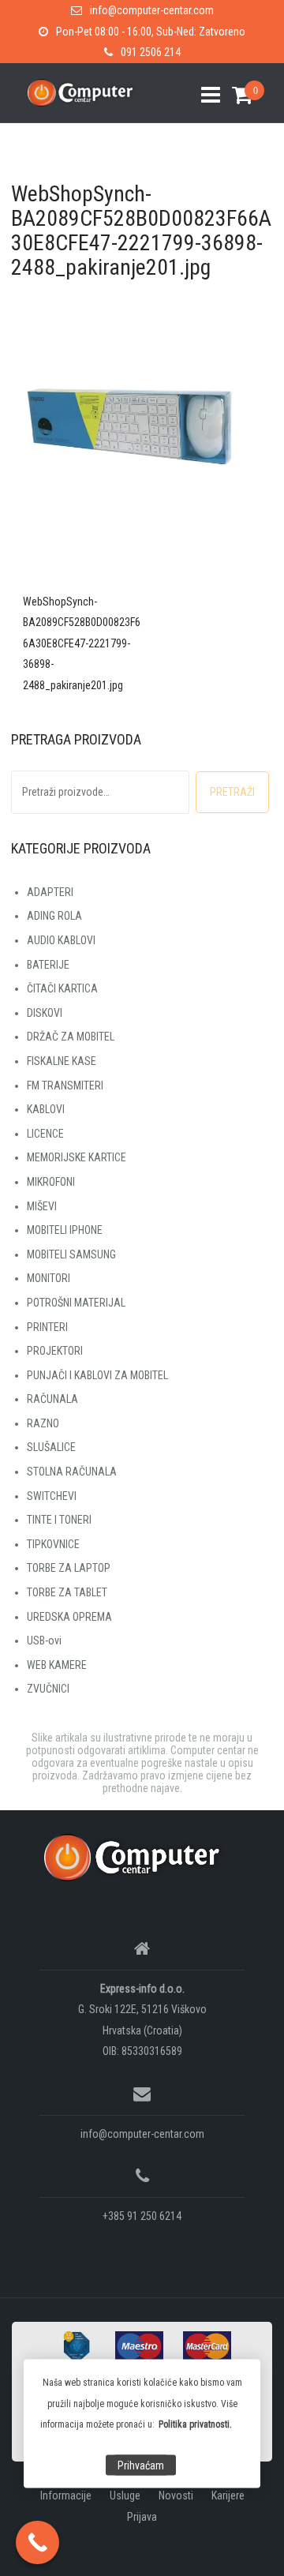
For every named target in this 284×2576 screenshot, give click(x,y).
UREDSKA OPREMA (69, 1617)
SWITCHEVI (52, 1496)
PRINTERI (47, 1327)
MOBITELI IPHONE (65, 1230)
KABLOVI (46, 1109)
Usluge (125, 2495)
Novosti (176, 2495)
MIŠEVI (42, 1206)
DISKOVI (45, 1013)
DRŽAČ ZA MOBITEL (71, 1037)
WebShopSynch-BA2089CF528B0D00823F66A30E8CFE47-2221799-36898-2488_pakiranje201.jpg (82, 643)
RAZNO (43, 1423)
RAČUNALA (52, 1399)
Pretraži (232, 792)
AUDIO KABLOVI (61, 940)
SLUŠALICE (51, 1447)
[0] (236, 95)
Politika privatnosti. (195, 2424)
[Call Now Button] (37, 2542)
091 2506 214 (151, 52)
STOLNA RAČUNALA (72, 1472)
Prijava (142, 2517)
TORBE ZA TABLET (67, 1592)
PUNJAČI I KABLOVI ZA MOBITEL (97, 1375)
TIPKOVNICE (53, 1544)
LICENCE (45, 1134)
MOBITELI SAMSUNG (71, 1254)
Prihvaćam (141, 2465)
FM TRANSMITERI (65, 1086)
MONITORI (49, 1278)
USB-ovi (44, 1640)
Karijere (228, 2495)
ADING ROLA (54, 916)
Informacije (66, 2495)
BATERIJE (48, 965)
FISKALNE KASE (62, 1061)
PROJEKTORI (55, 1351)
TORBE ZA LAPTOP (69, 1568)
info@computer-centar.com (152, 10)
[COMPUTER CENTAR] (136, 1857)
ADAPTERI (50, 892)
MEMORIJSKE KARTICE (77, 1157)
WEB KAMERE (57, 1665)
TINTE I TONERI (59, 1520)
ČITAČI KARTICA (62, 988)
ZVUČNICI (48, 1689)
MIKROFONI (51, 1182)
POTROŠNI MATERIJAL (76, 1303)
